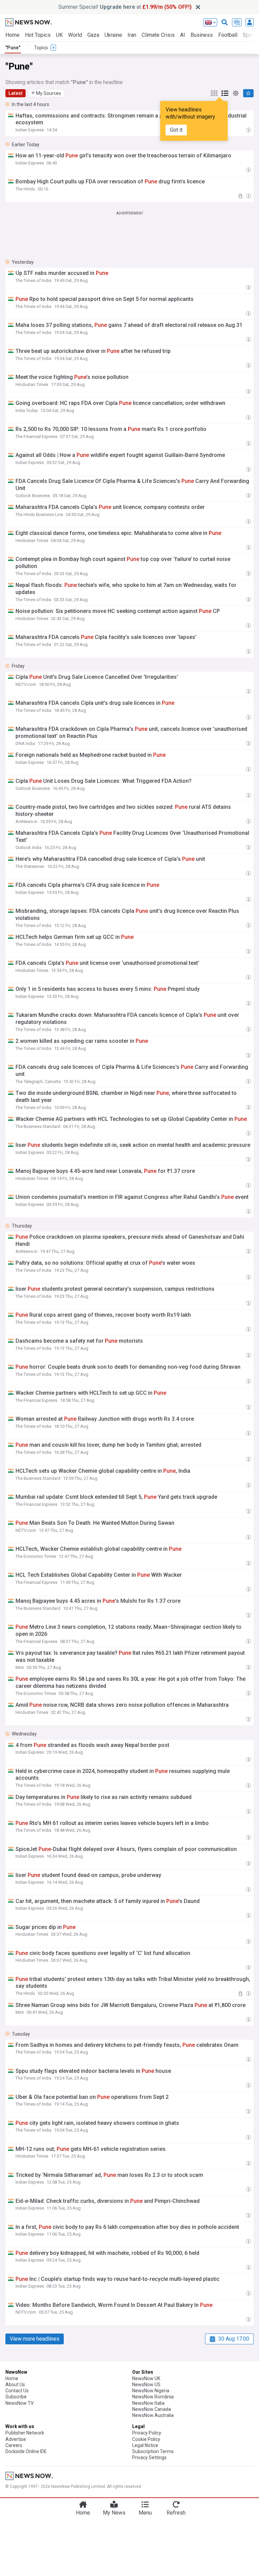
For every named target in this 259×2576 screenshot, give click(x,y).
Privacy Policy (147, 2433)
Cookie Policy (146, 2439)
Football (228, 35)
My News (114, 2513)
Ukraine (113, 35)
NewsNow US (146, 2385)
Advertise (16, 2439)
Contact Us (17, 2391)
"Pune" (13, 48)
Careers (14, 2445)
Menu (145, 2513)
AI (183, 35)
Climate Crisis (158, 35)
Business (202, 35)
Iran (132, 35)
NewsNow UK (146, 2378)
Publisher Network (25, 2433)
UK (59, 35)
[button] (46, 93)
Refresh (176, 2513)
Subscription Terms (153, 2451)
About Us (15, 2385)
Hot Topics (38, 35)
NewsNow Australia (153, 2415)
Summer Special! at (125, 7)
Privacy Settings (149, 2457)
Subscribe (16, 2397)
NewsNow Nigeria (151, 2391)
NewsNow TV (20, 2403)
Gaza (93, 35)
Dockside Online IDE (26, 2451)
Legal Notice (145, 2445)
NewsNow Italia (148, 2403)
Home (12, 35)
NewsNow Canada (152, 2409)
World (75, 35)
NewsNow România (153, 2397)
